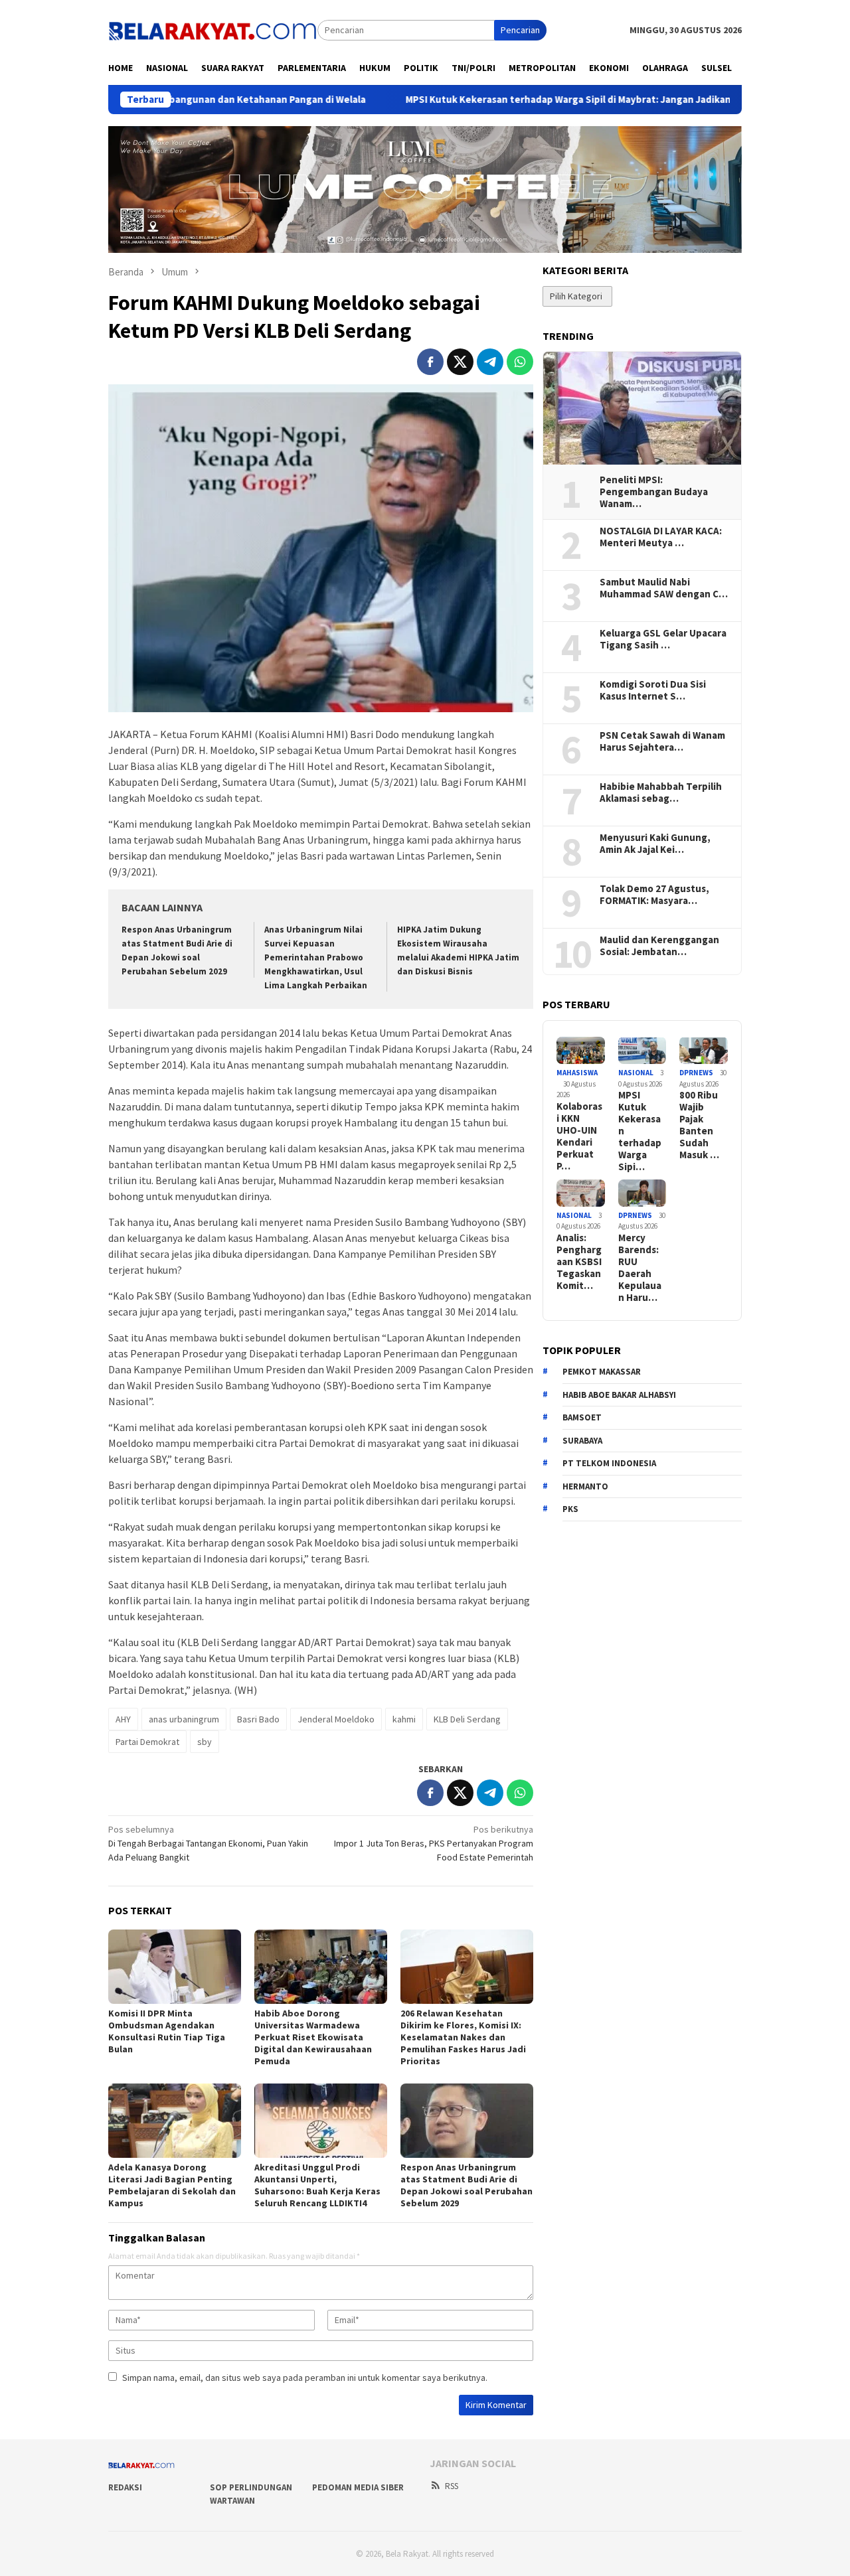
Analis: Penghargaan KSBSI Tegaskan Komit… (579, 1262)
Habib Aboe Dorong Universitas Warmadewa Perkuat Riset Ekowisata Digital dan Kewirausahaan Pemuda (313, 2037)
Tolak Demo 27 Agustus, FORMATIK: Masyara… (654, 895)
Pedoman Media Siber (358, 2487)
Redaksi (125, 2487)
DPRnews (696, 1073)
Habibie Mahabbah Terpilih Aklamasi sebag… (661, 793)
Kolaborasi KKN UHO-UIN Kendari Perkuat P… (579, 1136)
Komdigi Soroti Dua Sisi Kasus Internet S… (653, 690)
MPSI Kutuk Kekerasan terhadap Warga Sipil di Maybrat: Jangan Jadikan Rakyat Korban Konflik (534, 100)
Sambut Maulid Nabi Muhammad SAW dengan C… (664, 588)
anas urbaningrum (184, 1719)
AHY (123, 1719)
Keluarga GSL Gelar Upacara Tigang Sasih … (663, 639)
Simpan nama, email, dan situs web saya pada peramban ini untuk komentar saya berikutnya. (305, 2378)
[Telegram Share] (490, 362)
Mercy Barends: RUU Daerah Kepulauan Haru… (640, 1268)
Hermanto (585, 1486)
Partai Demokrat (147, 1742)
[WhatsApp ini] (520, 362)
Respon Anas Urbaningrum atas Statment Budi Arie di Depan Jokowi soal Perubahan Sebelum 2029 (467, 2185)
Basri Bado (258, 1719)
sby (205, 1742)
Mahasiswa (577, 1073)
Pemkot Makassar (602, 1372)
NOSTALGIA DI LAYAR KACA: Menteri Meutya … (661, 537)
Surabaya (582, 1441)
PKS (570, 1509)
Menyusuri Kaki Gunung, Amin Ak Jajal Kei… (655, 844)
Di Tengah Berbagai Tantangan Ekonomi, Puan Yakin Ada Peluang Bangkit (208, 1843)
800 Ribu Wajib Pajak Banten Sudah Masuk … (699, 1125)
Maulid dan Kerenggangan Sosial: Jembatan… (659, 946)
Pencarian (520, 30)
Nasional (636, 1073)
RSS (452, 2486)
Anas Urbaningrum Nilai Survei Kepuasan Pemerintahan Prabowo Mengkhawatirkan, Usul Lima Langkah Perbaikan (316, 957)
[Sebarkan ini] (430, 362)
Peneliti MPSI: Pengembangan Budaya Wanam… (654, 492)
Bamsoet (582, 1417)
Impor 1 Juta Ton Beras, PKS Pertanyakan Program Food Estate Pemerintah (434, 1843)
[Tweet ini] (460, 362)
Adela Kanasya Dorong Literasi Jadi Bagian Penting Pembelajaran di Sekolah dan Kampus (172, 2185)
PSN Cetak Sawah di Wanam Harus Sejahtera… (662, 741)
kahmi (404, 1719)
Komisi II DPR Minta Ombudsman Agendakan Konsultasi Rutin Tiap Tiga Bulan (167, 2031)
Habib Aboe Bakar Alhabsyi (619, 1395)
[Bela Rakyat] (213, 29)
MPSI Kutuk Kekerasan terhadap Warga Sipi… (640, 1131)
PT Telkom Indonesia (609, 1463)
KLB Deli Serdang (467, 1719)
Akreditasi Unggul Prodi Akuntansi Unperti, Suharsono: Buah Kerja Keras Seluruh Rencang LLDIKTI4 (317, 2185)
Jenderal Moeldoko (336, 1719)
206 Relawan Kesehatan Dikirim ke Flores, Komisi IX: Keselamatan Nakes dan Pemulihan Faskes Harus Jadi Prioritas (463, 2037)
